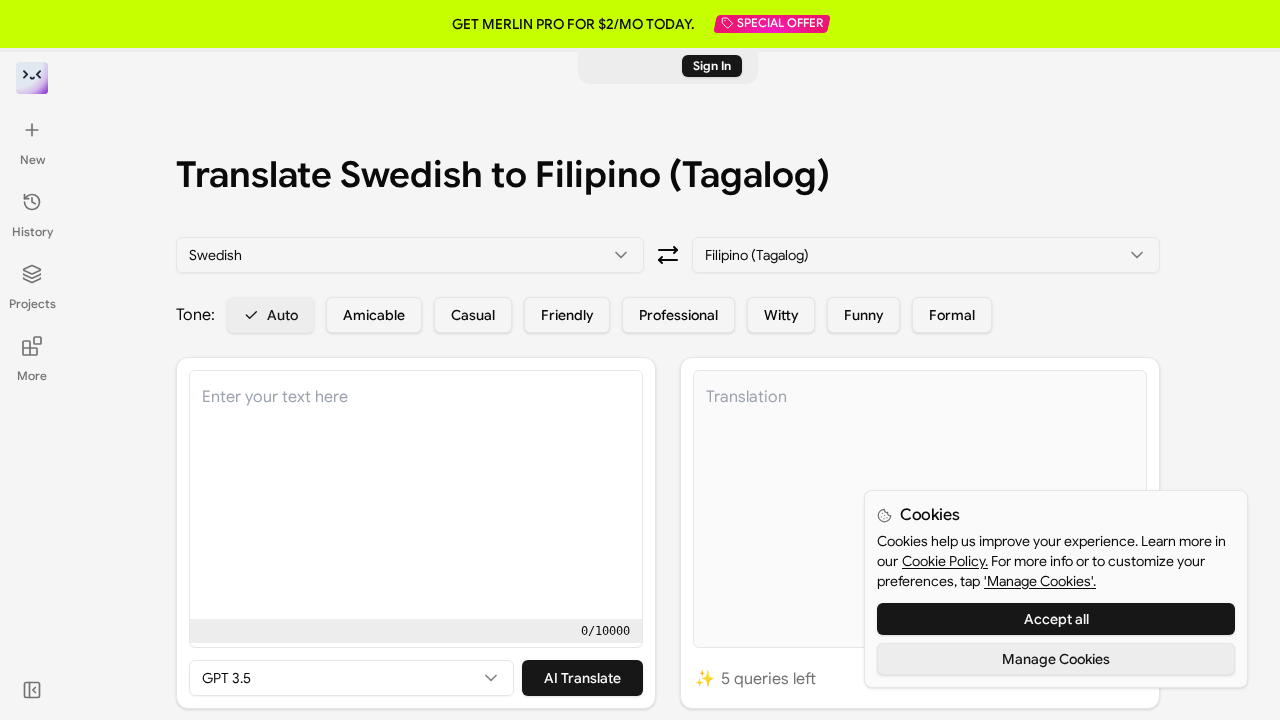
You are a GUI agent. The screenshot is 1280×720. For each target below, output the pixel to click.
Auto (282, 315)
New (32, 159)
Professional (678, 315)
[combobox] (410, 255)
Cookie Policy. (945, 561)
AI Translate (582, 678)
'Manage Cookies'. (1040, 581)
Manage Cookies (1056, 659)
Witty (781, 315)
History (32, 231)
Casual (473, 315)
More (32, 375)
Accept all (1056, 619)
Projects (32, 303)
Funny (863, 315)
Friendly (567, 315)
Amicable (374, 315)
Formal (952, 315)
